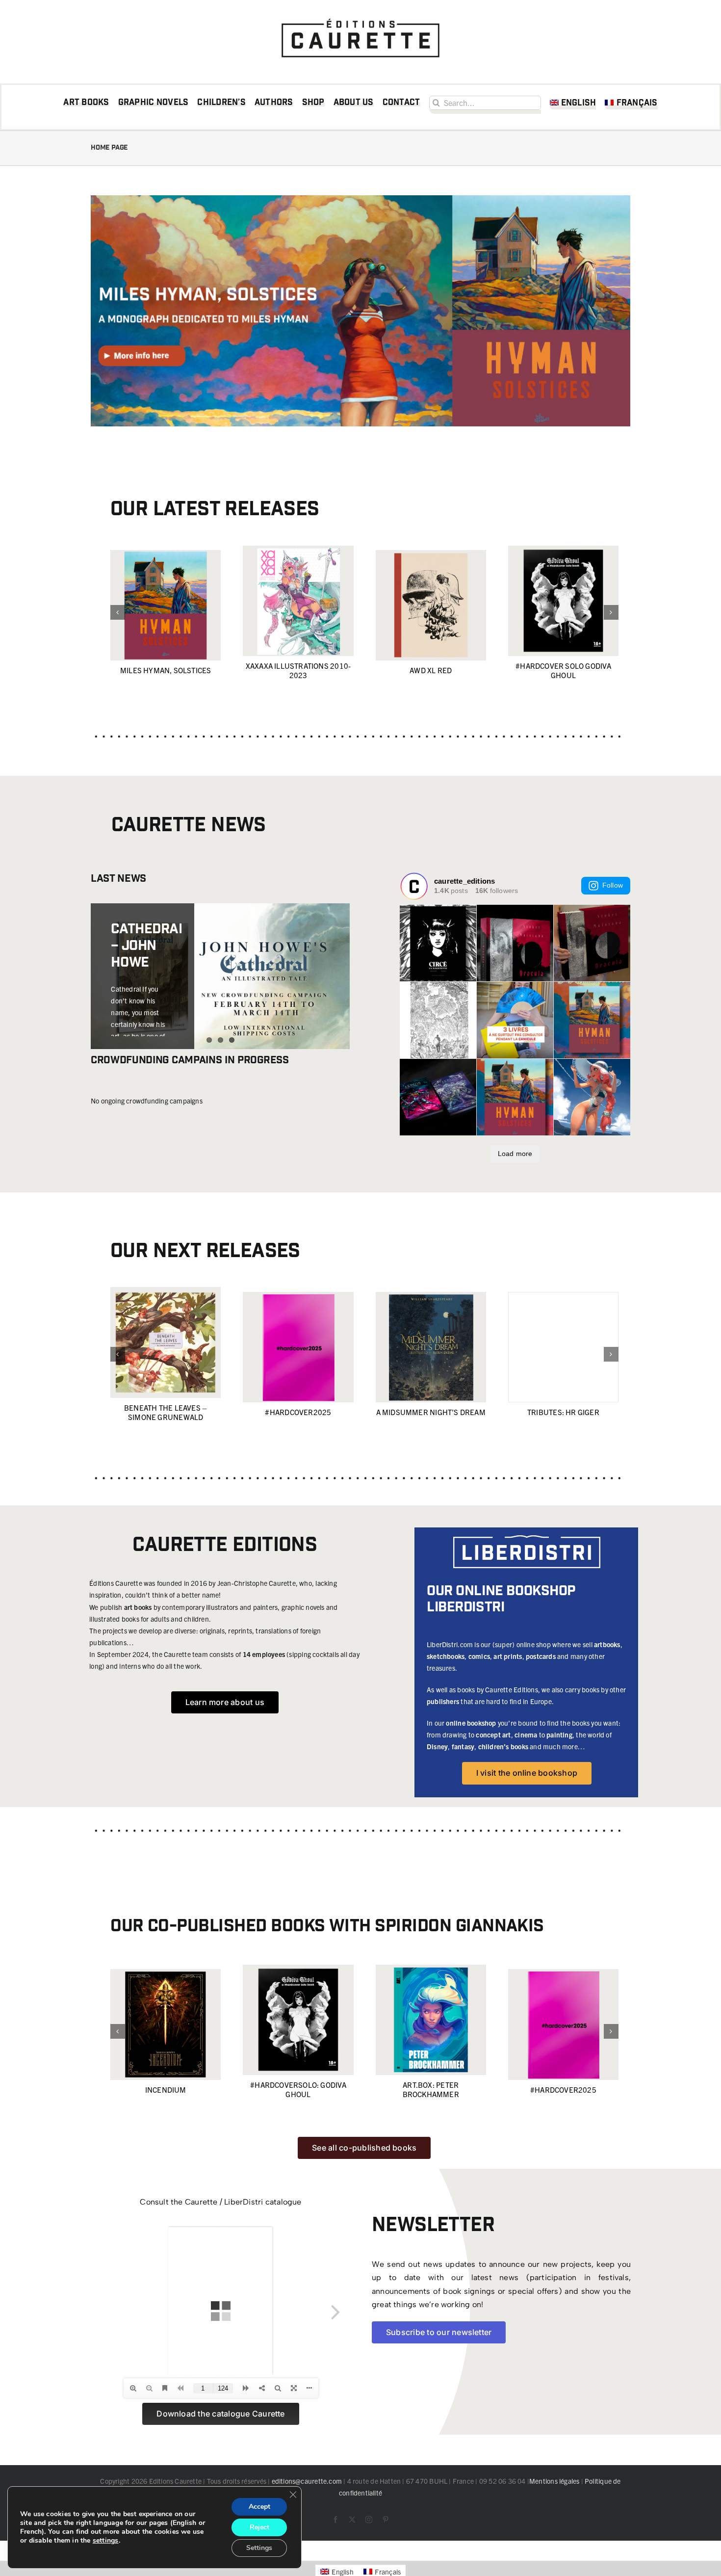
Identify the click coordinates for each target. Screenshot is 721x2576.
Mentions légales (554, 2481)
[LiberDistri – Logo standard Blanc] (527, 1539)
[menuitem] (573, 105)
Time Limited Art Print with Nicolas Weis (139, 979)
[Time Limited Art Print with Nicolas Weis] (220, 959)
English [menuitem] (342, 2572)
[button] (118, 612)
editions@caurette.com (307, 2481)
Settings (259, 2548)
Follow (613, 885)
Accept (259, 2507)
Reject (259, 2527)
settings (106, 2541)
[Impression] (360, 16)
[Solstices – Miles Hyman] (360, 199)
